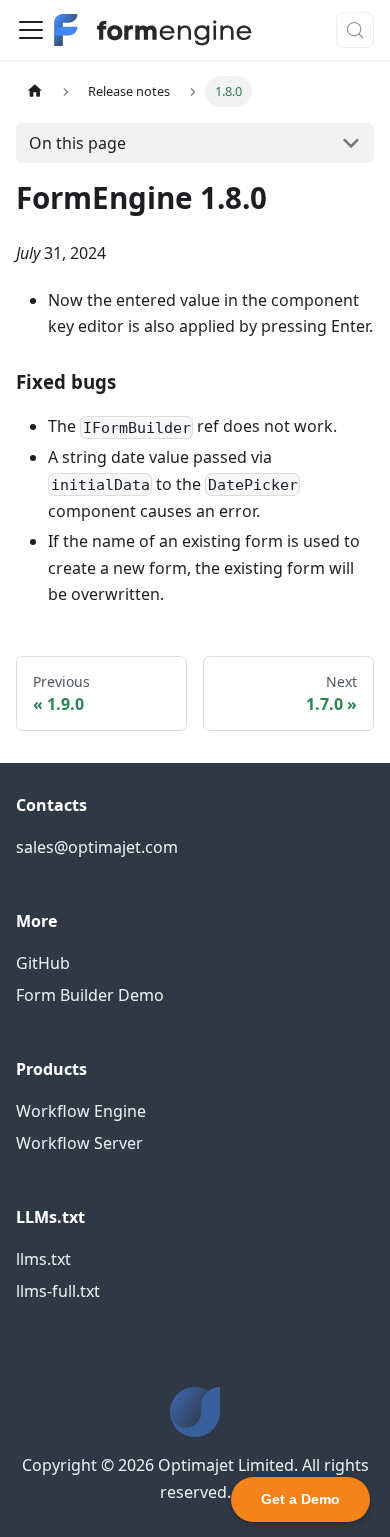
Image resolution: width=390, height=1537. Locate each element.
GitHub (43, 963)
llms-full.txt (58, 1291)
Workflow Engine (81, 1111)
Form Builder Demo (90, 995)
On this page (77, 143)
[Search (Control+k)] (355, 30)
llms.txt (43, 1259)
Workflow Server (79, 1143)
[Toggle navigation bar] (31, 30)
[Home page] (35, 91)
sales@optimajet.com (97, 847)
